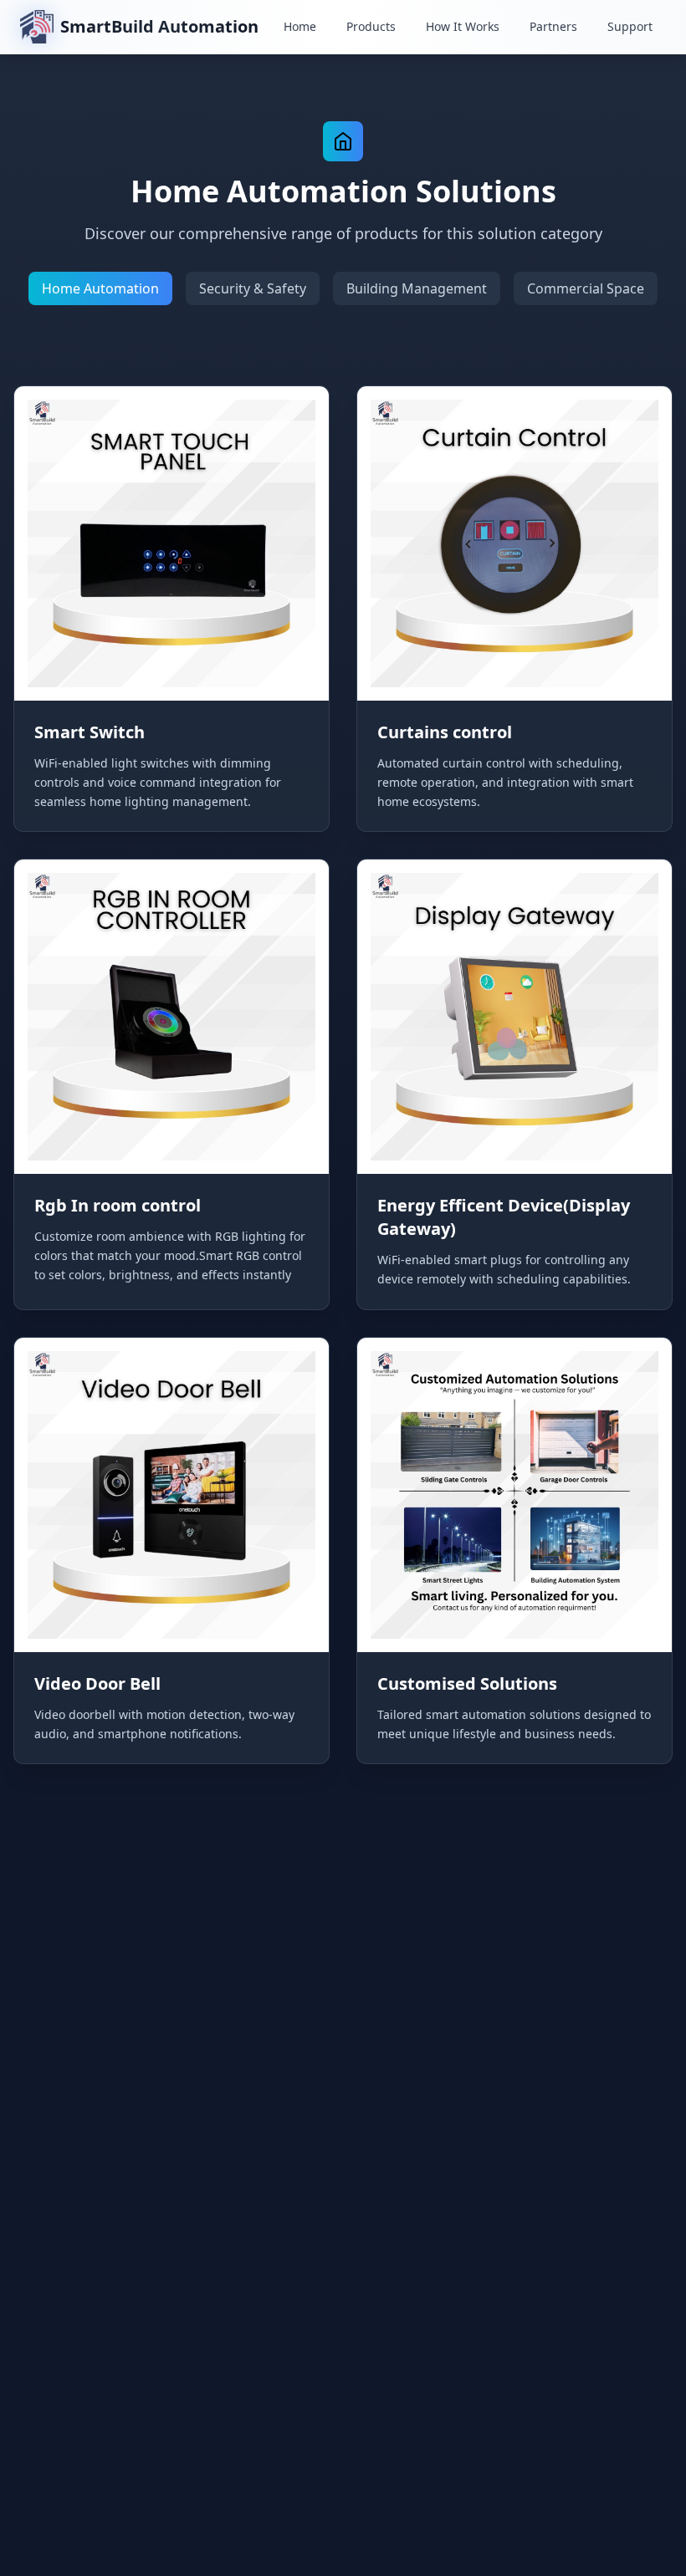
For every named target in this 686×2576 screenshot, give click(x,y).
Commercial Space (586, 288)
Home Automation (100, 288)
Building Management (417, 288)
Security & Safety (253, 288)
